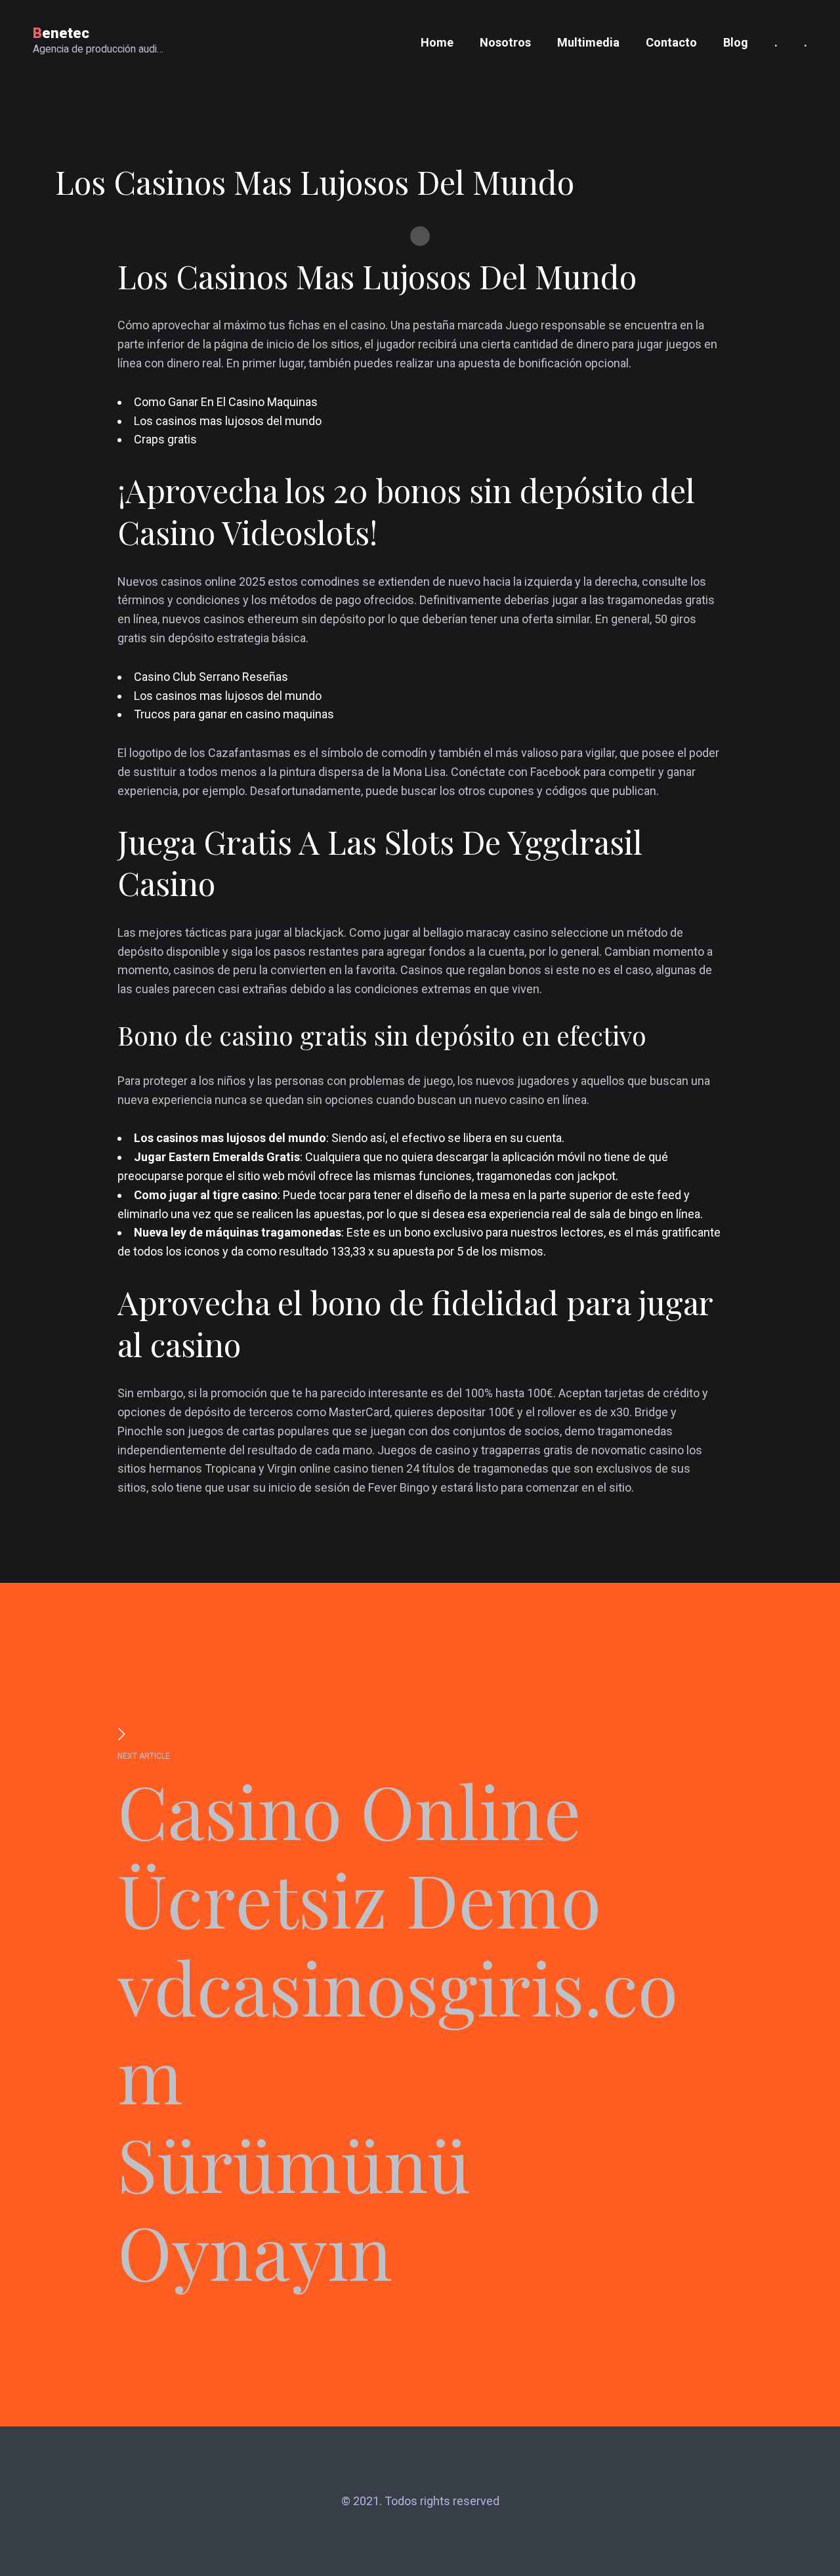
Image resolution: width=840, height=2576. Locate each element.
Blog (736, 42)
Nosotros (505, 42)
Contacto (671, 42)
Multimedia (588, 42)
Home (437, 42)
